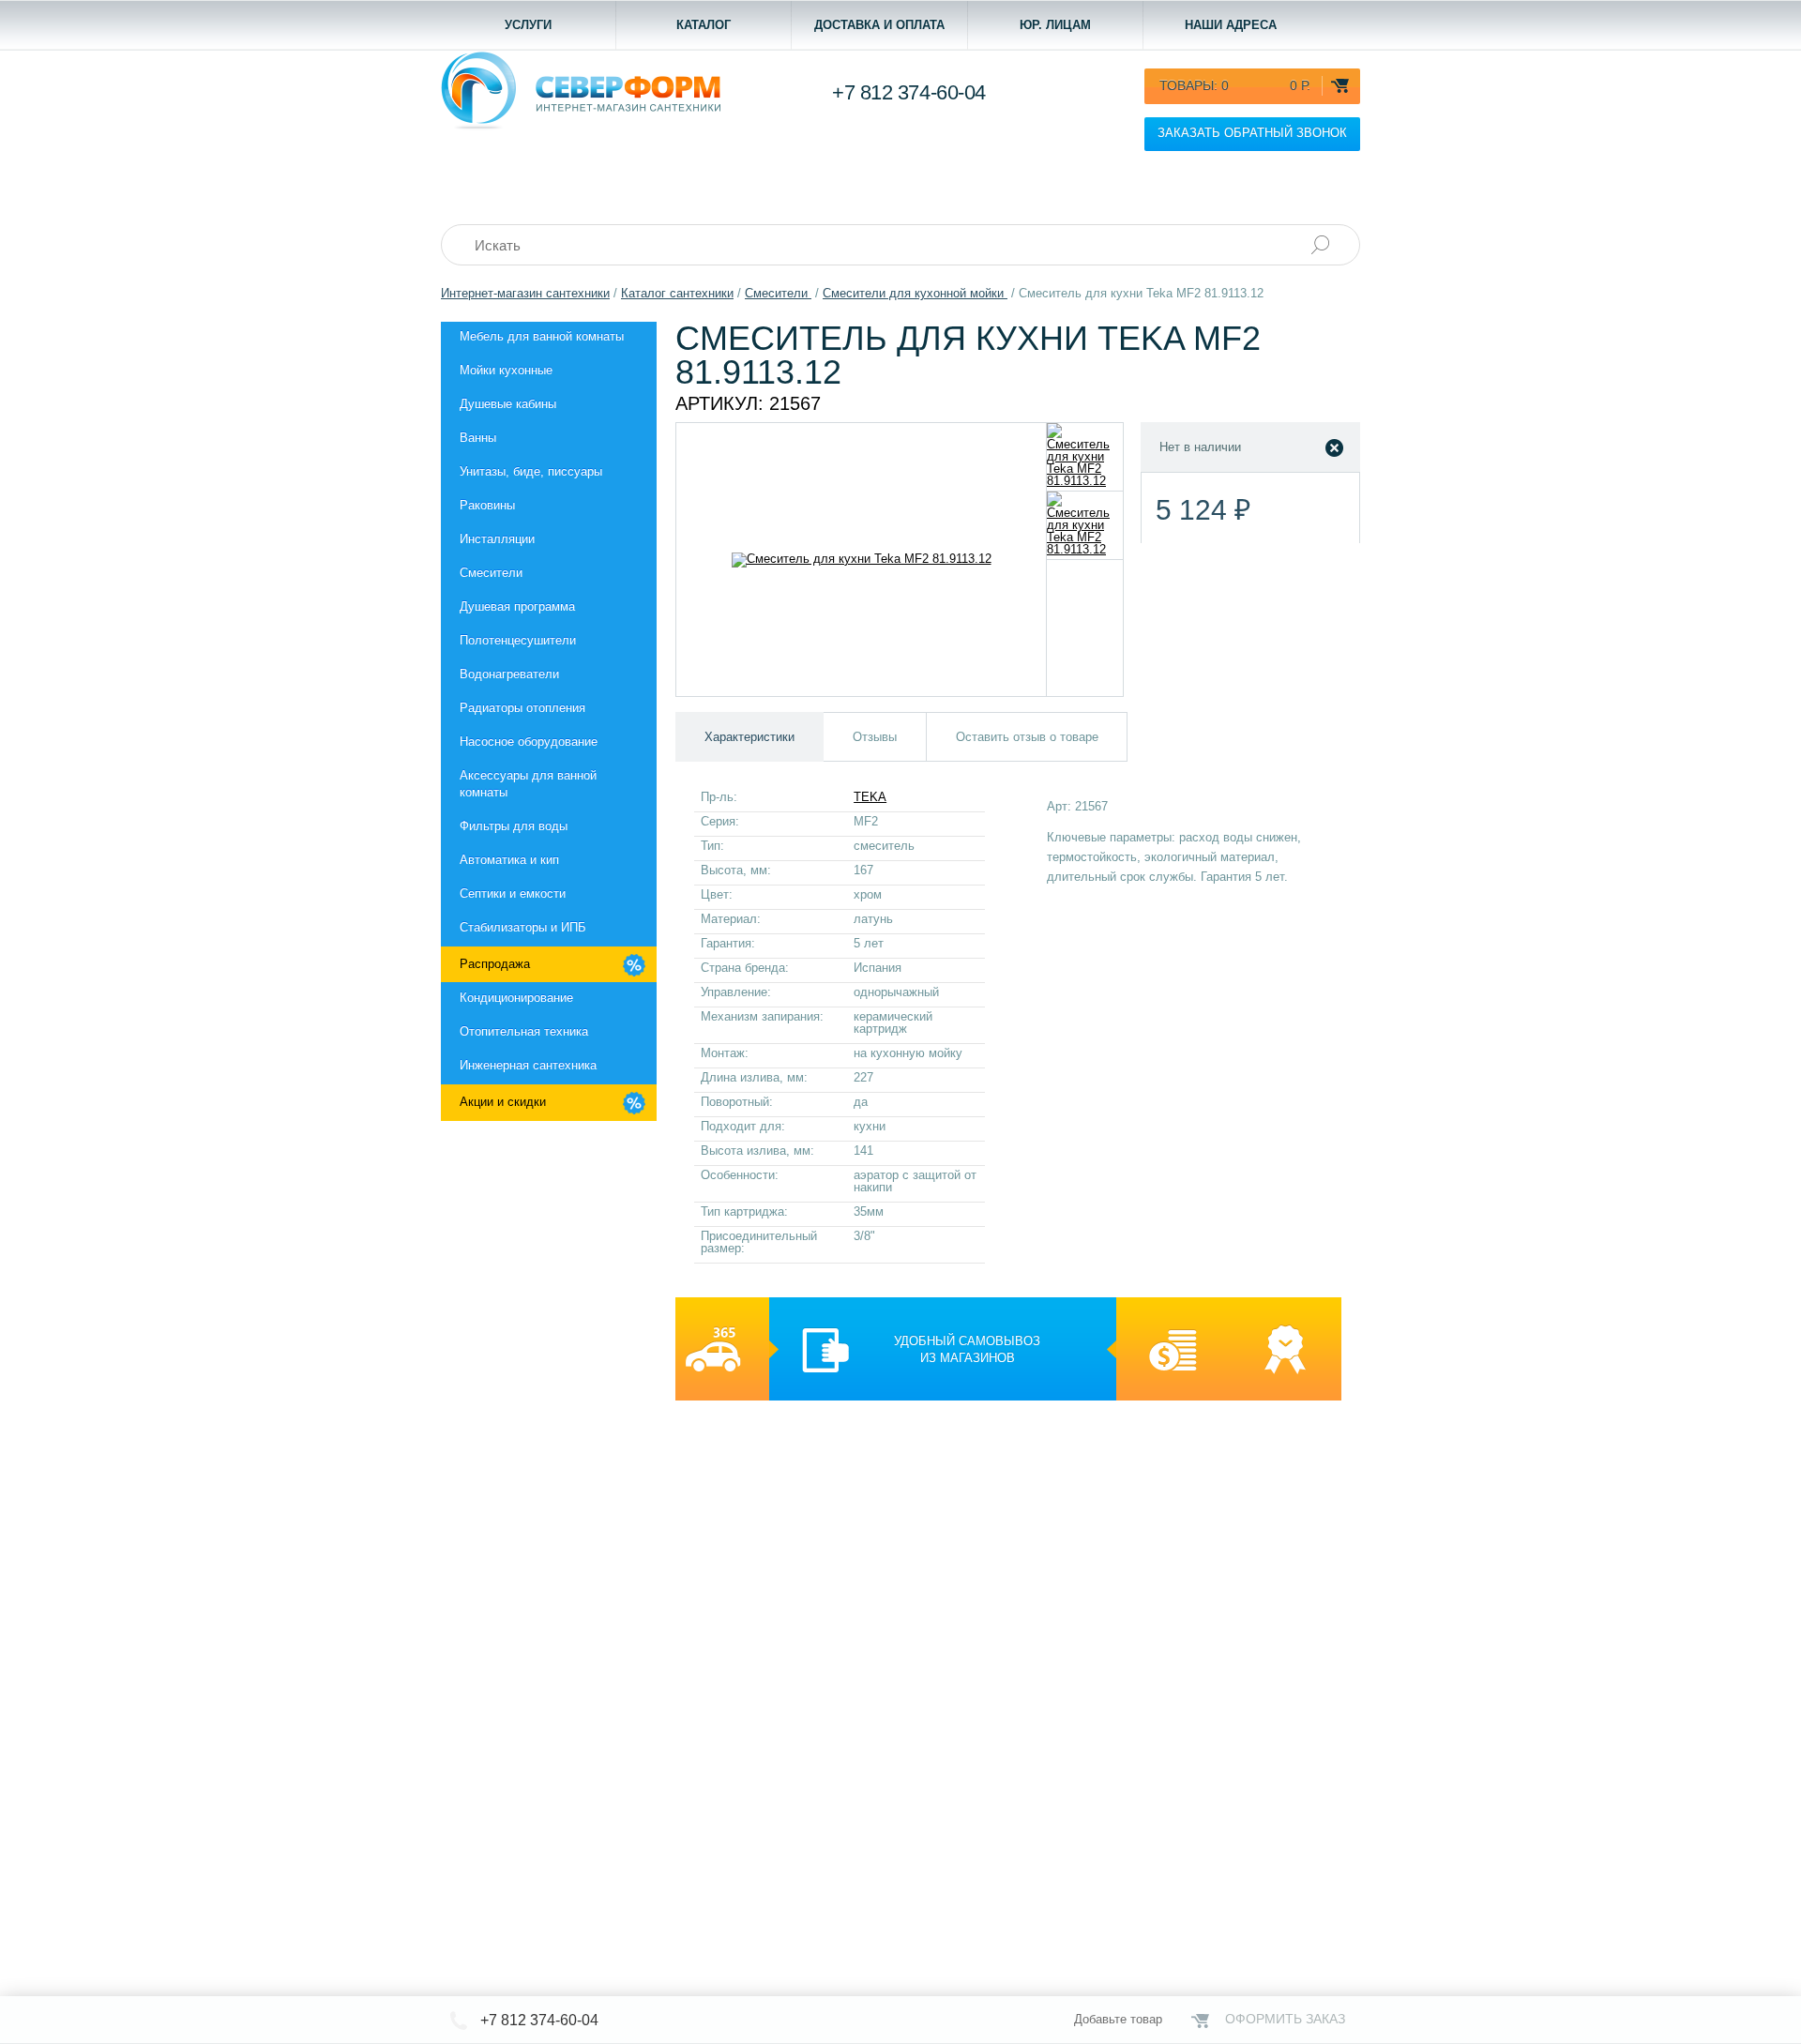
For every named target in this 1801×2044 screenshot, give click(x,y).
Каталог (704, 25)
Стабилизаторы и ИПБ (523, 927)
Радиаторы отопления (522, 708)
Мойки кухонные (506, 370)
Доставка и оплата (879, 25)
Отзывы (875, 737)
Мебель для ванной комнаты (542, 336)
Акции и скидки (503, 1102)
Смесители (491, 573)
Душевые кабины (508, 404)
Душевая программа (517, 606)
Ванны (478, 438)
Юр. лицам (1055, 25)
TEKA (870, 797)
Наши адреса (1231, 25)
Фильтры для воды (514, 826)
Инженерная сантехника (528, 1065)
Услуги (528, 25)
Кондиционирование (516, 998)
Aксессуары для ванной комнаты (528, 784)
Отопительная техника (524, 1031)
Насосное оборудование (529, 742)
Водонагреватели (509, 674)
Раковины (487, 505)
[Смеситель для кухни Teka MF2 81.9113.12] (1085, 457)
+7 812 (909, 92)
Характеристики (749, 737)
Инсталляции (497, 539)
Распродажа (495, 964)
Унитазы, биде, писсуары (531, 471)
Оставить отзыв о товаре (1027, 737)
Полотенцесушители (518, 640)
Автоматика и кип (509, 860)
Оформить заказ (1285, 2019)
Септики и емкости (513, 893)
